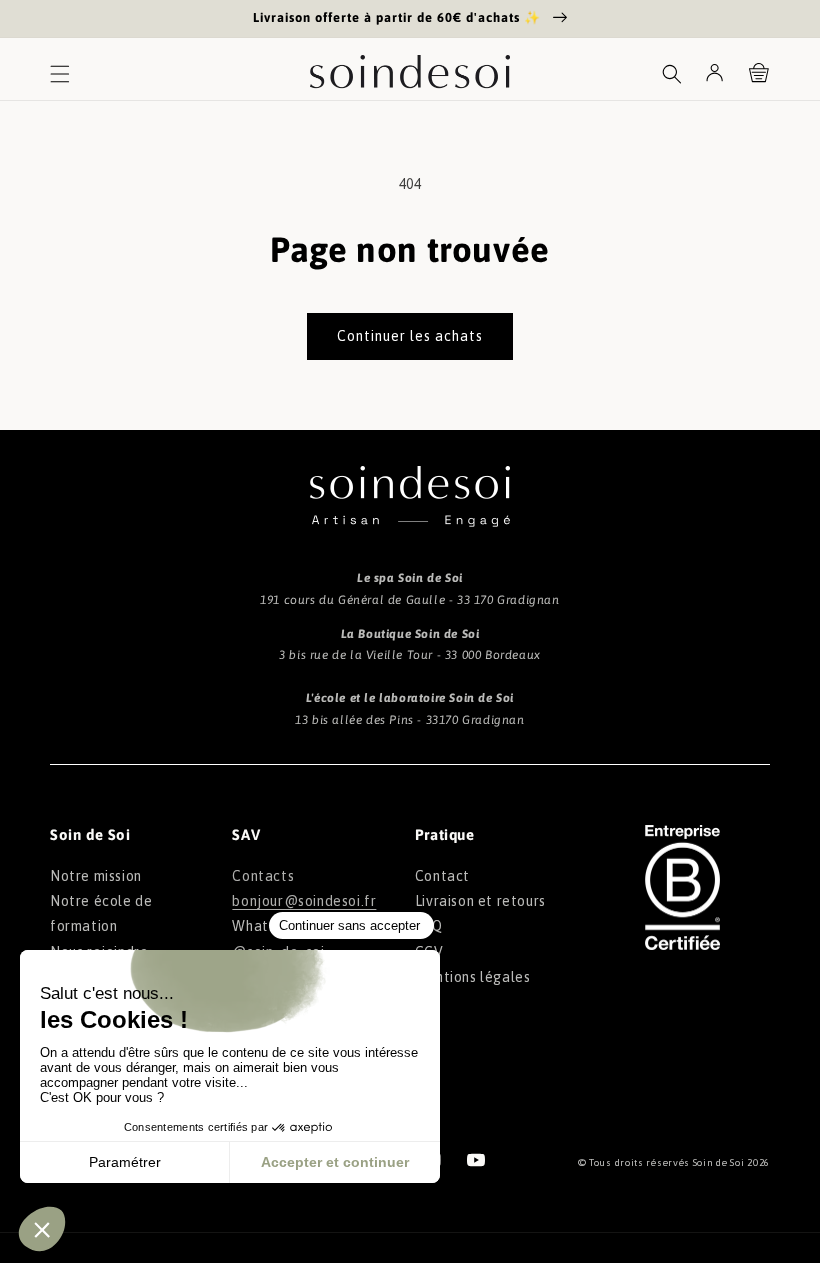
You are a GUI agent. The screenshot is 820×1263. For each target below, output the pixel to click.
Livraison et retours (480, 901)
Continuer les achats (410, 336)
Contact (442, 876)
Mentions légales (473, 977)
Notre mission (96, 876)
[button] (60, 74)
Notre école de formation (101, 913)
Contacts (263, 876)
